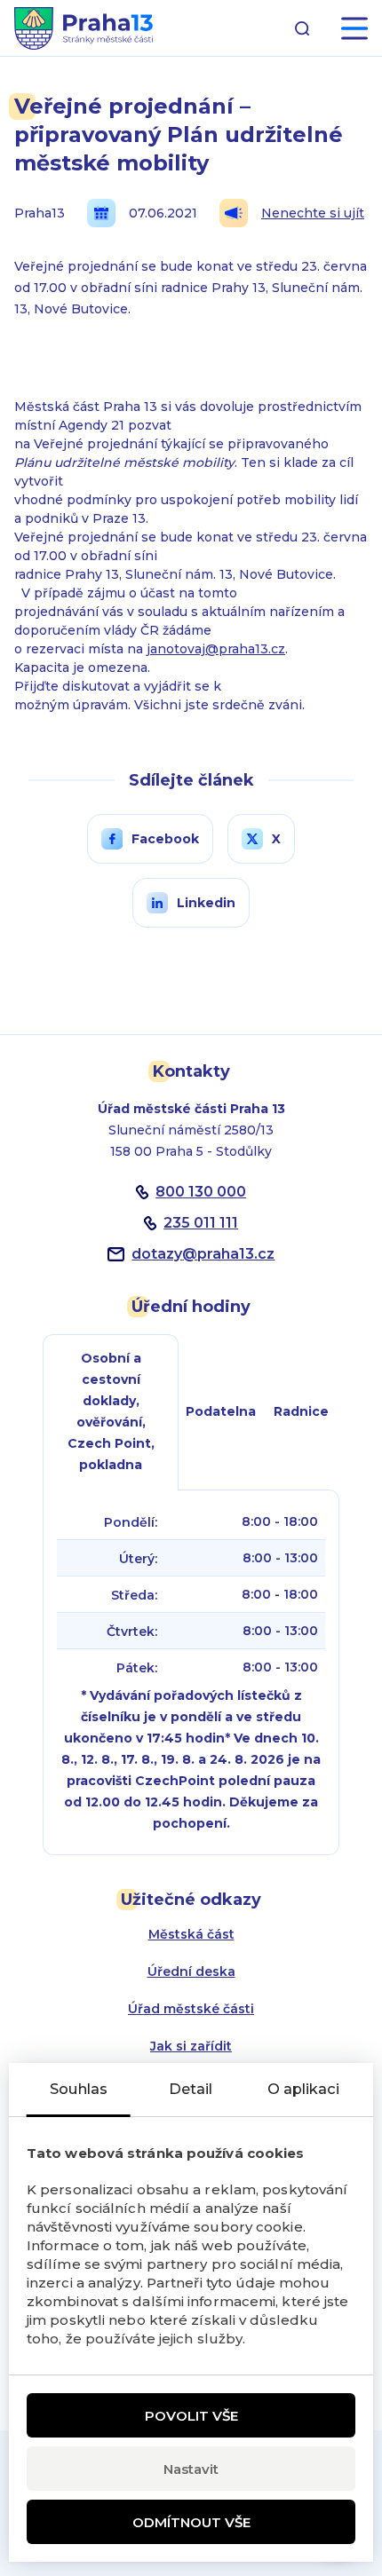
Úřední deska (191, 1972)
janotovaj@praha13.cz (216, 649)
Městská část (191, 1934)
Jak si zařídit (191, 2046)
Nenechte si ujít (313, 213)
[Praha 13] (84, 28)
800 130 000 (201, 1192)
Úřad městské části (191, 2009)
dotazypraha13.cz (203, 1254)
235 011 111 (201, 1223)
